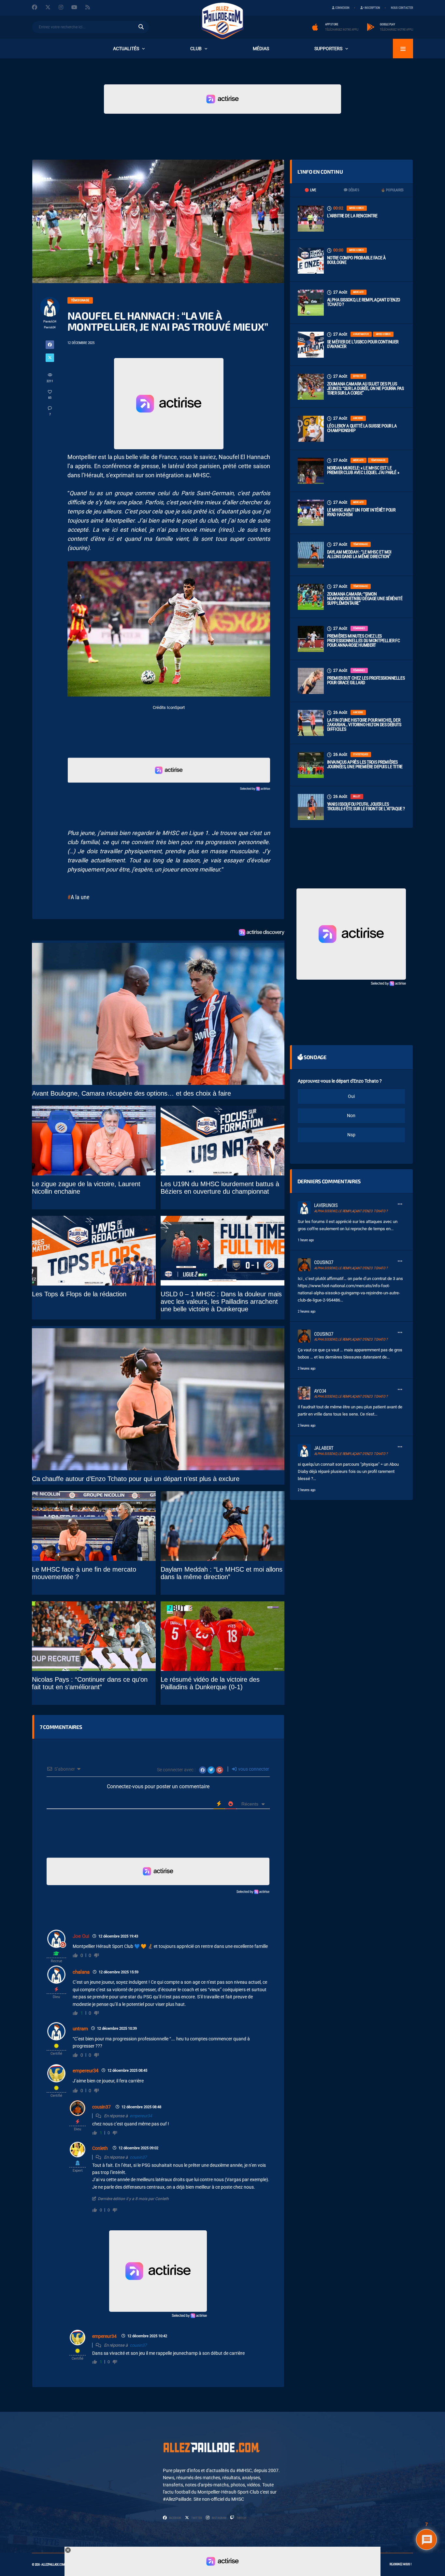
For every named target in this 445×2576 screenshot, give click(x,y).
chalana (81, 1972)
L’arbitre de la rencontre (352, 216)
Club (196, 49)
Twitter (196, 2518)
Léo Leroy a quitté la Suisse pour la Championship (362, 428)
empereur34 (86, 2071)
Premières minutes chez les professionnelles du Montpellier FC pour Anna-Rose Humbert (364, 640)
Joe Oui (81, 1936)
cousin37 (101, 2107)
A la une (80, 897)
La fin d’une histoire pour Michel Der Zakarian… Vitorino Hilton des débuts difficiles (364, 725)
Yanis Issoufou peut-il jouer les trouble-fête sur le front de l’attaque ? (366, 806)
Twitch (241, 2518)
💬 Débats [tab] (351, 190)
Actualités (126, 49)
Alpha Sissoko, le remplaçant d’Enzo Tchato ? (364, 302)
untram (80, 2029)
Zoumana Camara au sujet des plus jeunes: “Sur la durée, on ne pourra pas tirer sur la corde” (366, 388)
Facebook (175, 2518)
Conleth (100, 2148)
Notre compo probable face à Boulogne (356, 260)
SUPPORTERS (328, 49)
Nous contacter (402, 8)
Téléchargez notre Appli (342, 30)
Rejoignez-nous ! (401, 2564)
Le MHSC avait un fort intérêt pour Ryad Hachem (361, 512)
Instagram (219, 2518)
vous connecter (253, 1769)
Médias (261, 49)
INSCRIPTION (372, 8)
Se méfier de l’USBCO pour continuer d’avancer (363, 344)
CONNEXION (342, 8)
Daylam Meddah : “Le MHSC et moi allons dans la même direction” (359, 554)
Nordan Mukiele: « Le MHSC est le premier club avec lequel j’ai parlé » (363, 470)
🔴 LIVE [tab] (310, 190)
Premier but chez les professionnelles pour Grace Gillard (366, 680)
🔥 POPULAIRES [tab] (392, 190)
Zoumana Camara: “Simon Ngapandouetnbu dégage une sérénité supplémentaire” (365, 598)
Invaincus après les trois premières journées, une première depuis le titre (365, 764)
